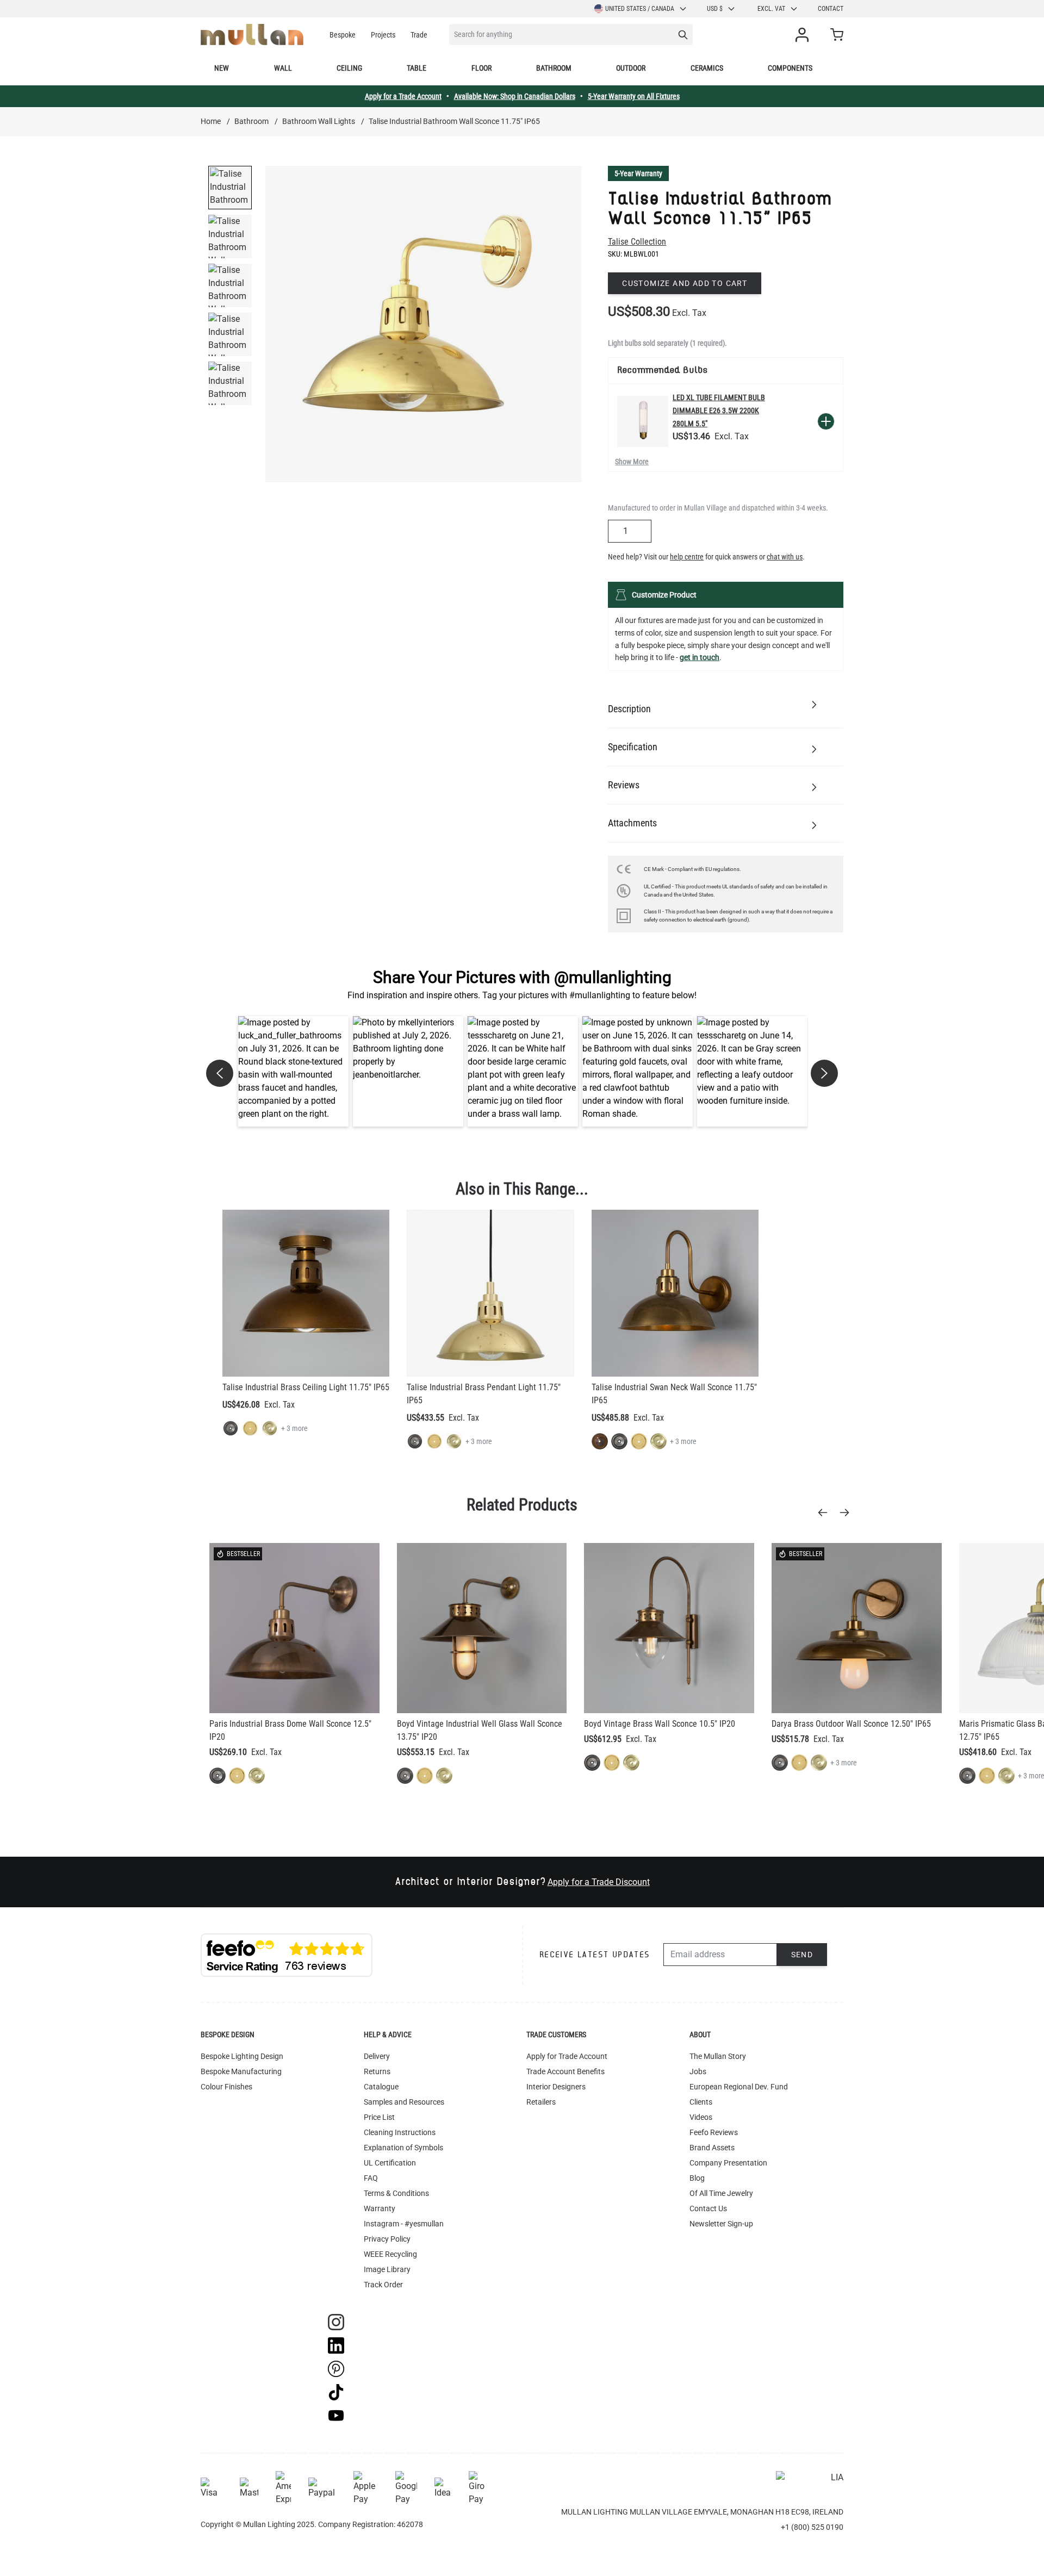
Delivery (377, 2056)
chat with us (785, 557)
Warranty (380, 2208)
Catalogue (381, 2087)
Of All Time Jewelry (721, 2193)
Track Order (383, 2285)
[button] (293, 1071)
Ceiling (349, 68)
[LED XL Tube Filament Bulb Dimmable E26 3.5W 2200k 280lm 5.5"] (643, 421)
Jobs (698, 2071)
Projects (383, 35)
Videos (701, 2117)
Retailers (541, 2102)
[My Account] (804, 35)
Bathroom (554, 68)
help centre (687, 557)
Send (802, 1955)
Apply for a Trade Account (403, 96)
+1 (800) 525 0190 (812, 2527)
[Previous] (826, 1513)
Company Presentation (728, 2163)
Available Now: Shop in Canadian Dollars (515, 96)
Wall (283, 68)
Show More (632, 462)
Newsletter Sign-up (721, 2224)
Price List (379, 2117)
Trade (419, 35)
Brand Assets (712, 2148)
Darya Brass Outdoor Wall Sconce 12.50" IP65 (851, 1724)
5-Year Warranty (638, 173)
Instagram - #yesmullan (404, 2224)
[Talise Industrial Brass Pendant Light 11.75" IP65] (490, 1293)
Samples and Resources (404, 2102)
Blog (697, 2178)
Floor (481, 68)
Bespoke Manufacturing (241, 2071)
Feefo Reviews (714, 2132)
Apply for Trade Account (567, 2056)
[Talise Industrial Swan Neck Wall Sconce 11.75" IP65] (675, 1293)
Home (211, 121)
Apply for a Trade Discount (599, 1882)
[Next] (848, 1513)
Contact (831, 9)
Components (790, 68)
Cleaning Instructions (400, 2132)
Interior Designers (556, 2087)
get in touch (700, 657)
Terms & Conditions (396, 2193)
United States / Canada (640, 9)
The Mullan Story (718, 2056)
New (222, 68)
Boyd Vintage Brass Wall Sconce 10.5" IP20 (660, 1724)
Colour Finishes (226, 2087)
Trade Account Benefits (565, 2071)
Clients (701, 2102)
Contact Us (708, 2208)
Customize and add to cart (685, 283)
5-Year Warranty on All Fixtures (634, 96)
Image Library (387, 2269)
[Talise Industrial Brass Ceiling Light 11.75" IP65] (306, 1293)
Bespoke (343, 35)
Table (417, 68)
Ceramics (707, 68)
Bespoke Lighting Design (242, 2056)
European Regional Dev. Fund (739, 2087)
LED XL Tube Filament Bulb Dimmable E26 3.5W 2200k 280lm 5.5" (719, 410)
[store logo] (252, 35)
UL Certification (390, 2163)
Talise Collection (637, 242)
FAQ (371, 2178)
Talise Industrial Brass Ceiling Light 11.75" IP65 (306, 1387)
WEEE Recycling (390, 2254)
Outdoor (631, 68)
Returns (377, 2071)
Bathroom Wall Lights (319, 121)
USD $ (715, 9)
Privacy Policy (387, 2239)
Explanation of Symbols (403, 2148)
